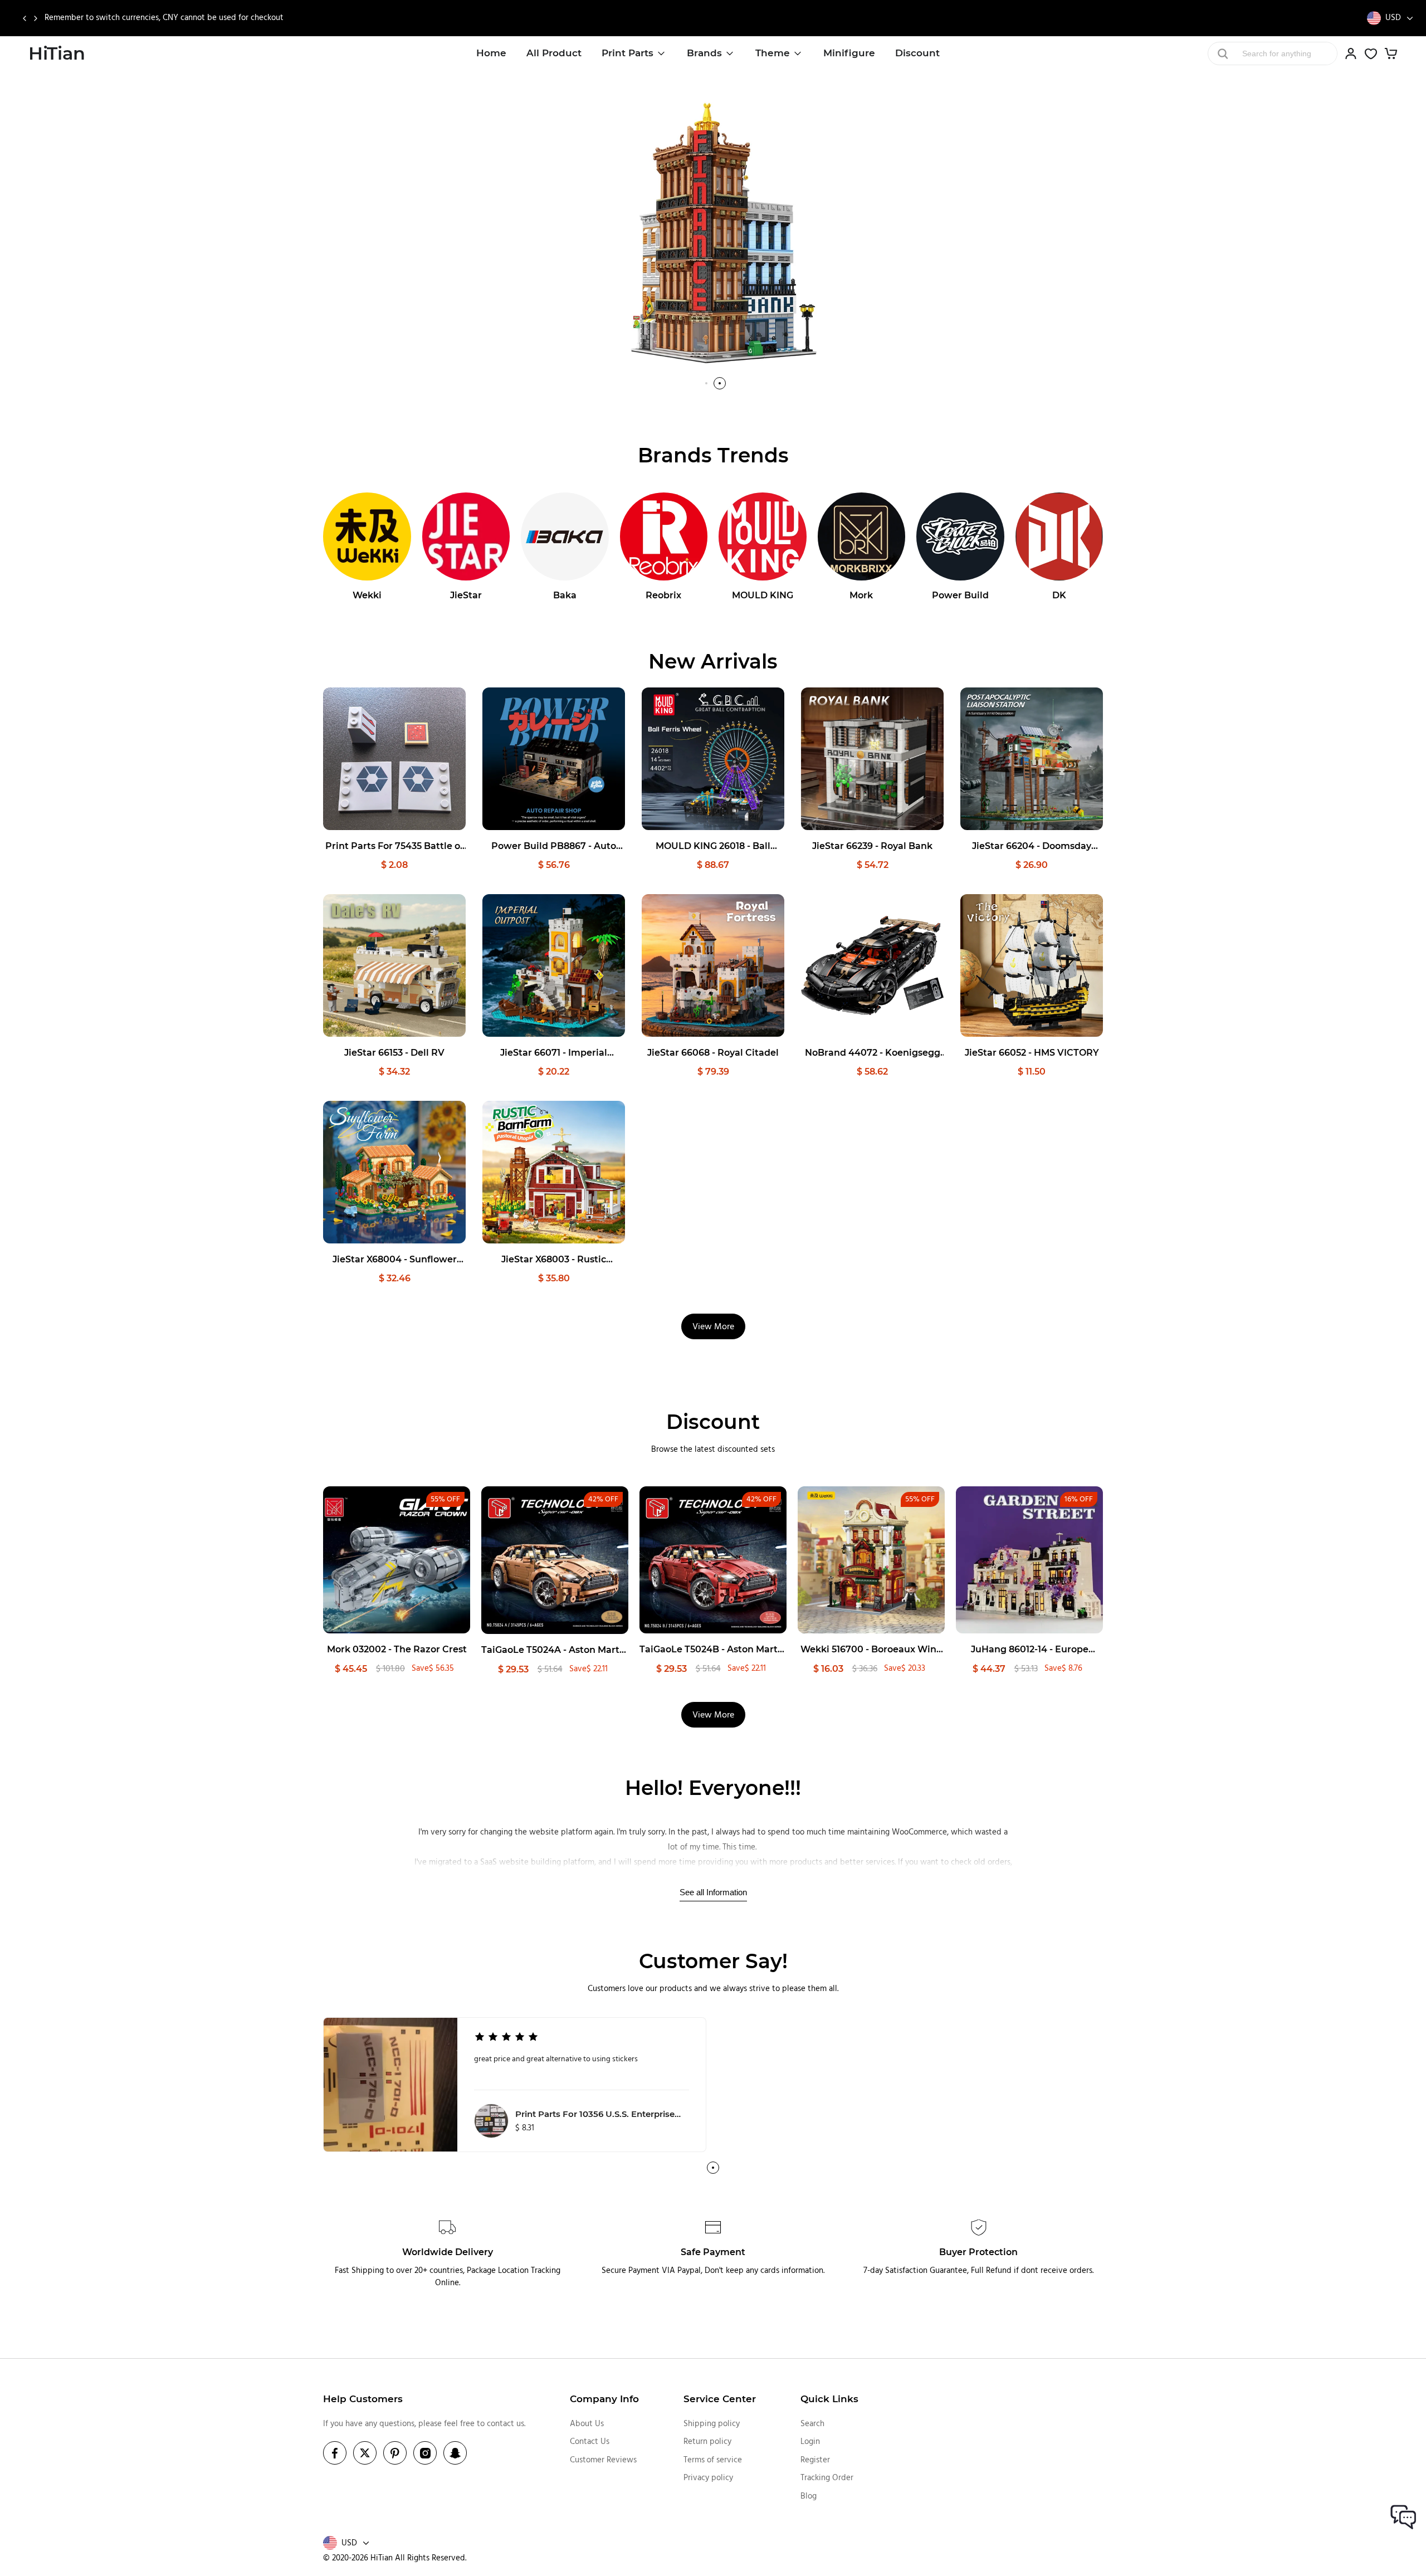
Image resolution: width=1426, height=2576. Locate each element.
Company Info (604, 2399)
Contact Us (590, 2442)
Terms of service (713, 2460)
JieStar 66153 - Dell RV (394, 1053)
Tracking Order (827, 2478)
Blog (809, 2496)
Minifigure (849, 53)
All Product (554, 53)
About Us (587, 2424)
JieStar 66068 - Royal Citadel (713, 1053)
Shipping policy (712, 2424)
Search (812, 2424)
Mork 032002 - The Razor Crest (397, 1649)
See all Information (713, 1892)
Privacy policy (708, 2478)
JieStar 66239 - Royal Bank (872, 846)
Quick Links (829, 2399)
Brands (704, 53)
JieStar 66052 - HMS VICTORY (1032, 1053)
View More (713, 1327)
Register (815, 2460)
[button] (24, 18)
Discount (917, 53)
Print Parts (627, 53)
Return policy (707, 2442)
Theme (773, 53)
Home (491, 53)
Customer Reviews (603, 2460)
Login (810, 2442)
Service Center (720, 2399)
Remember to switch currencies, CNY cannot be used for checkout (164, 18)
